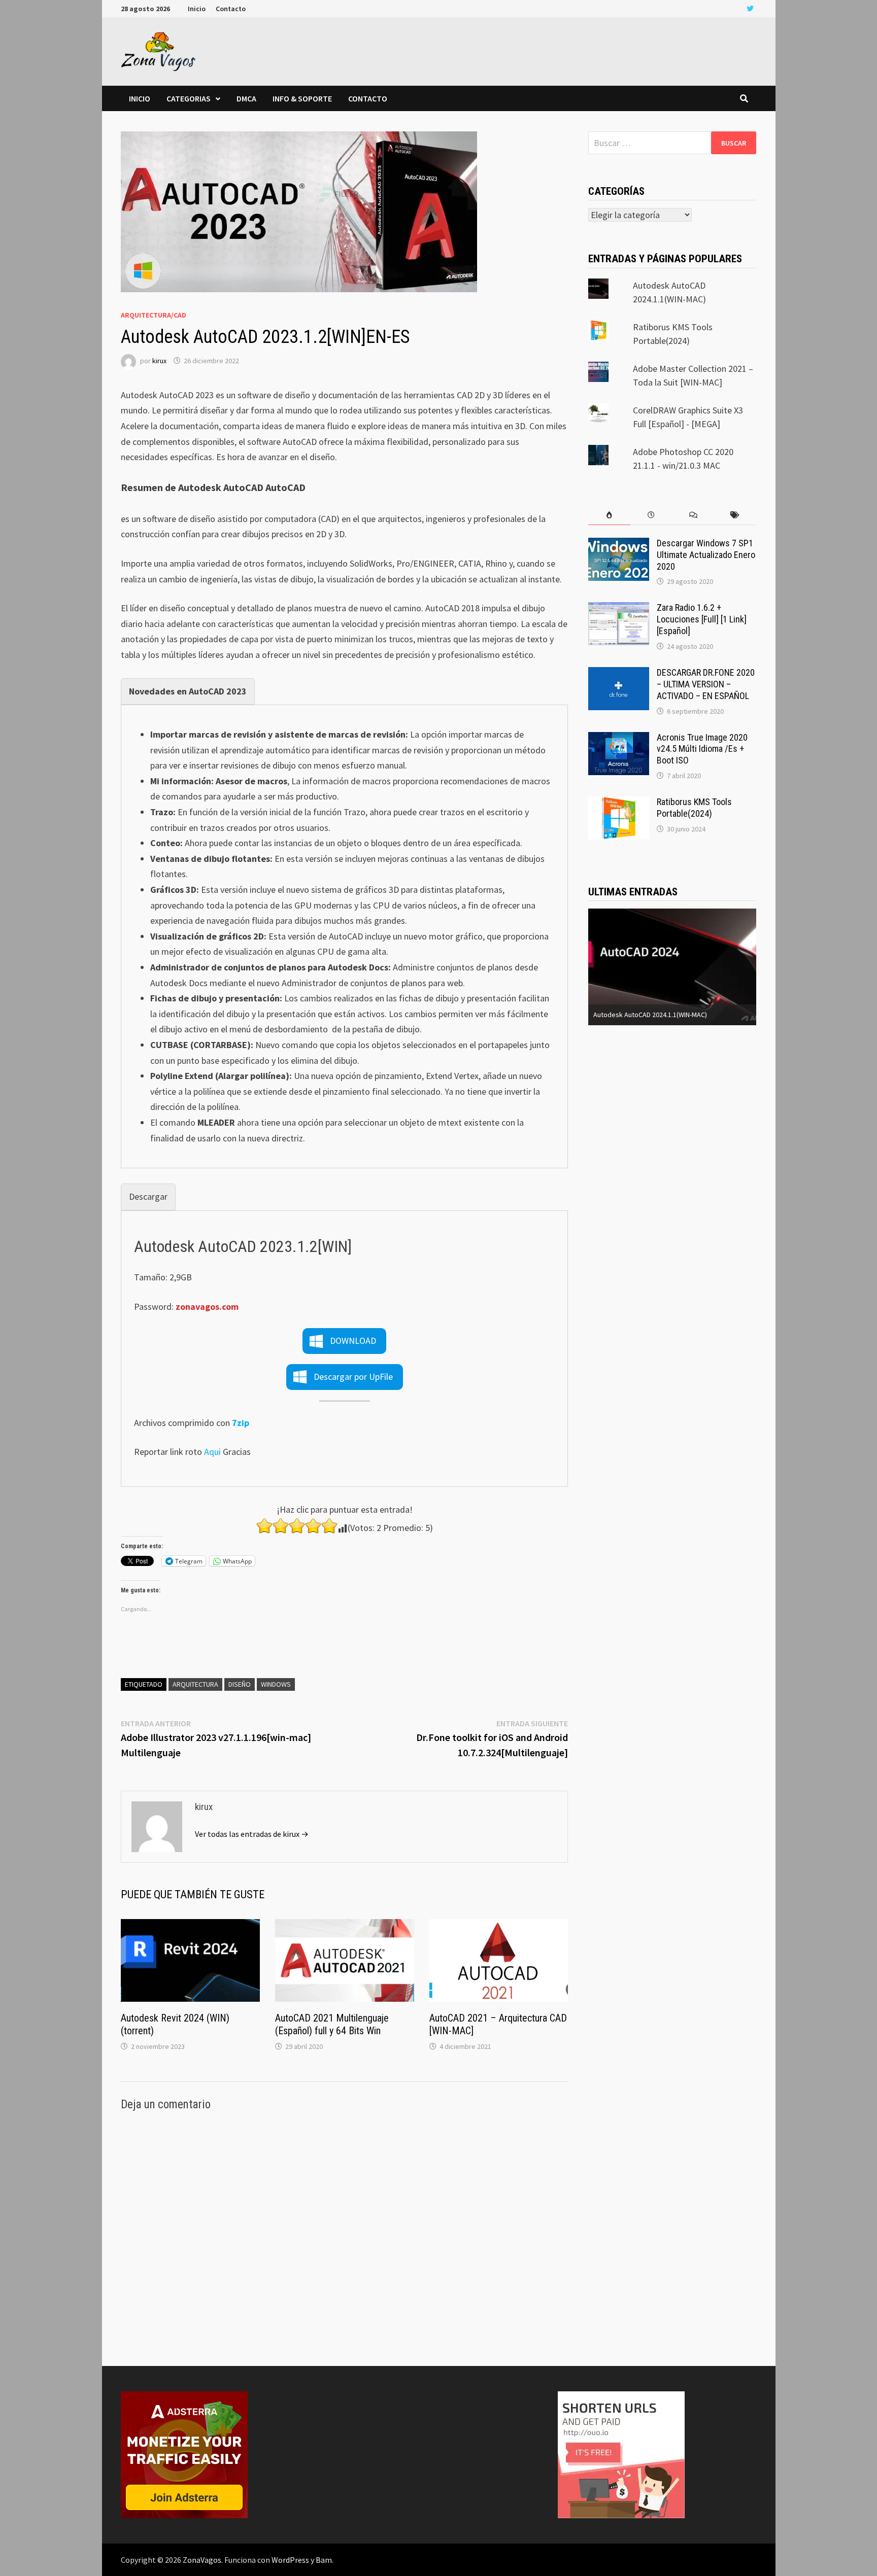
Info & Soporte (302, 98)
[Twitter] (750, 8)
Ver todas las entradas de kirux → (252, 1834)
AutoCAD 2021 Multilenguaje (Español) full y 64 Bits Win (332, 2024)
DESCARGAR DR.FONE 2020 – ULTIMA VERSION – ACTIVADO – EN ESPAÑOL (706, 684)
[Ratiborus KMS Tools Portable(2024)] (619, 803)
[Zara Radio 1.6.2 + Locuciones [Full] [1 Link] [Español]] (619, 609)
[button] (344, 1341)
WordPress (290, 2560)
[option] (672, 967)
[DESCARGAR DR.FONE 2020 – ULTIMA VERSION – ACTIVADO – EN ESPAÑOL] (619, 674)
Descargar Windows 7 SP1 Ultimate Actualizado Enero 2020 (706, 555)
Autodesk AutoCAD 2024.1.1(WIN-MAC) (650, 1015)
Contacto (231, 9)
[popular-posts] (609, 515)
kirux (159, 361)
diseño (240, 1684)
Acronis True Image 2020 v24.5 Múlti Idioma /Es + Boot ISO (702, 749)
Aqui (212, 1452)
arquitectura (195, 1684)
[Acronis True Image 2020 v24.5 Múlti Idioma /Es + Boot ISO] (619, 739)
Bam (324, 2560)
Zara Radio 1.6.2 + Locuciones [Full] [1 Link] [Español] (702, 619)
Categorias (189, 98)
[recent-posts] (651, 515)
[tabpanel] (344, 936)
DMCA (246, 98)
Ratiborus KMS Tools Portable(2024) (694, 808)
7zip (241, 1423)
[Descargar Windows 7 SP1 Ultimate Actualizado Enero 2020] (619, 545)
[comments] (693, 515)
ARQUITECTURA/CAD (154, 315)
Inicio (197, 9)
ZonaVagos (202, 2560)
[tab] (188, 692)
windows (276, 1684)
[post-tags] (735, 515)
